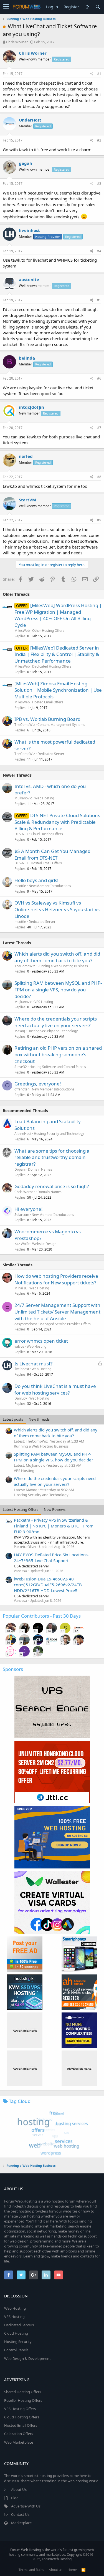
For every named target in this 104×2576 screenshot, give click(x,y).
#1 (99, 74)
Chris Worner (17, 42)
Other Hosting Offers (48, 631)
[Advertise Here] (25, 2030)
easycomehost (26, 1324)
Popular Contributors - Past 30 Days (42, 1616)
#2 (99, 140)
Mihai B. (21, 1288)
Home (72, 2570)
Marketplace (21, 2523)
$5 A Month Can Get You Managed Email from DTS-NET (52, 854)
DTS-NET (21, 834)
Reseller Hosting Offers (23, 2400)
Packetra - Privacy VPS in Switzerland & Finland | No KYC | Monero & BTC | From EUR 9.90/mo (54, 1526)
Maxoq (20, 1031)
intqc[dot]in (31, 407)
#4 (99, 251)
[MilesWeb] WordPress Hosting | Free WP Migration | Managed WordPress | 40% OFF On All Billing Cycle (58, 615)
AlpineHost (23, 1134)
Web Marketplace (19, 2442)
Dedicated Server (51, 754)
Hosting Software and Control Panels (58, 1067)
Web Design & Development (27, 2358)
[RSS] (83, 2570)
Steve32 (21, 1067)
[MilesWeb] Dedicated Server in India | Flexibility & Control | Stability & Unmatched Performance (57, 654)
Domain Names (40, 1169)
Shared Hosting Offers (23, 2392)
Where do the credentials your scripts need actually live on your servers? (56, 1022)
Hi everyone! (29, 1209)
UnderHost (30, 120)
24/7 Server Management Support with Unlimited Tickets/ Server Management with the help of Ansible (57, 1312)
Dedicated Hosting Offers (52, 666)
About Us (19, 2489)
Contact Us (20, 2514)
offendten (22, 1089)
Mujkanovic (23, 798)
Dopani (20, 1169)
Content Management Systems (61, 725)
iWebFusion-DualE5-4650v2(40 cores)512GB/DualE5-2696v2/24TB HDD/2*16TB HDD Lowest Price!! (48, 1585)
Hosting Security (18, 2342)
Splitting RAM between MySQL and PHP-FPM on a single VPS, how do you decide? (58, 990)
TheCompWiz (25, 725)
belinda (27, 358)
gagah (26, 163)
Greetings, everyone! (38, 1084)
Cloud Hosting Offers (47, 834)
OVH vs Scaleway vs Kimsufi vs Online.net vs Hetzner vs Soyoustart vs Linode (57, 909)
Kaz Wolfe (22, 1244)
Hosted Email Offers (48, 702)
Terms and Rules (31, 2570)
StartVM (27, 500)
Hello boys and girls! (36, 880)
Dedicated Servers (19, 2325)
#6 (99, 378)
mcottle (20, 886)
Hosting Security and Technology (53, 1031)
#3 (99, 184)
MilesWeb (22, 631)
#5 (99, 300)
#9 (99, 520)
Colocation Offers (19, 2434)
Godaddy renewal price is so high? (52, 1186)
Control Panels (16, 2350)
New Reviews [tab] (55, 1509)
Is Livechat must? (33, 1364)
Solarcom (22, 1215)
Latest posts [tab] (13, 1419)
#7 (99, 428)
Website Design (44, 1244)
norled (26, 456)
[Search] (98, 7)
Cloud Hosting (16, 2333)
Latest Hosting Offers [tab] (21, 1509)
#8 (99, 477)
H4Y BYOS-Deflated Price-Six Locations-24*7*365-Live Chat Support (51, 1558)
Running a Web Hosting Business (63, 966)
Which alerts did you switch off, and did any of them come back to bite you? (57, 957)
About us (56, 2570)
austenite (29, 279)
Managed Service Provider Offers (65, 1324)
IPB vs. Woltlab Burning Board (47, 719)
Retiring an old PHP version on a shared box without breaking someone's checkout (58, 1055)
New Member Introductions (50, 886)
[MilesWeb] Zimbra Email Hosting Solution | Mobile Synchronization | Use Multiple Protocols (58, 690)
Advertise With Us (26, 2506)
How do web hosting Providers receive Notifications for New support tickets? (56, 1279)
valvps (19, 1346)
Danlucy (21, 1398)
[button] (6, 7)
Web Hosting (44, 798)
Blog (15, 2498)
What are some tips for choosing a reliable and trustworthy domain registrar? (52, 1157)
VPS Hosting (44, 1002)
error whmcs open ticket (41, 1341)
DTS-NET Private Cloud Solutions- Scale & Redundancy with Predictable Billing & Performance (58, 822)
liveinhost (29, 230)
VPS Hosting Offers (20, 2409)
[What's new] (87, 7)
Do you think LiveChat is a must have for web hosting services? (55, 1389)
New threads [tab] (39, 1419)
